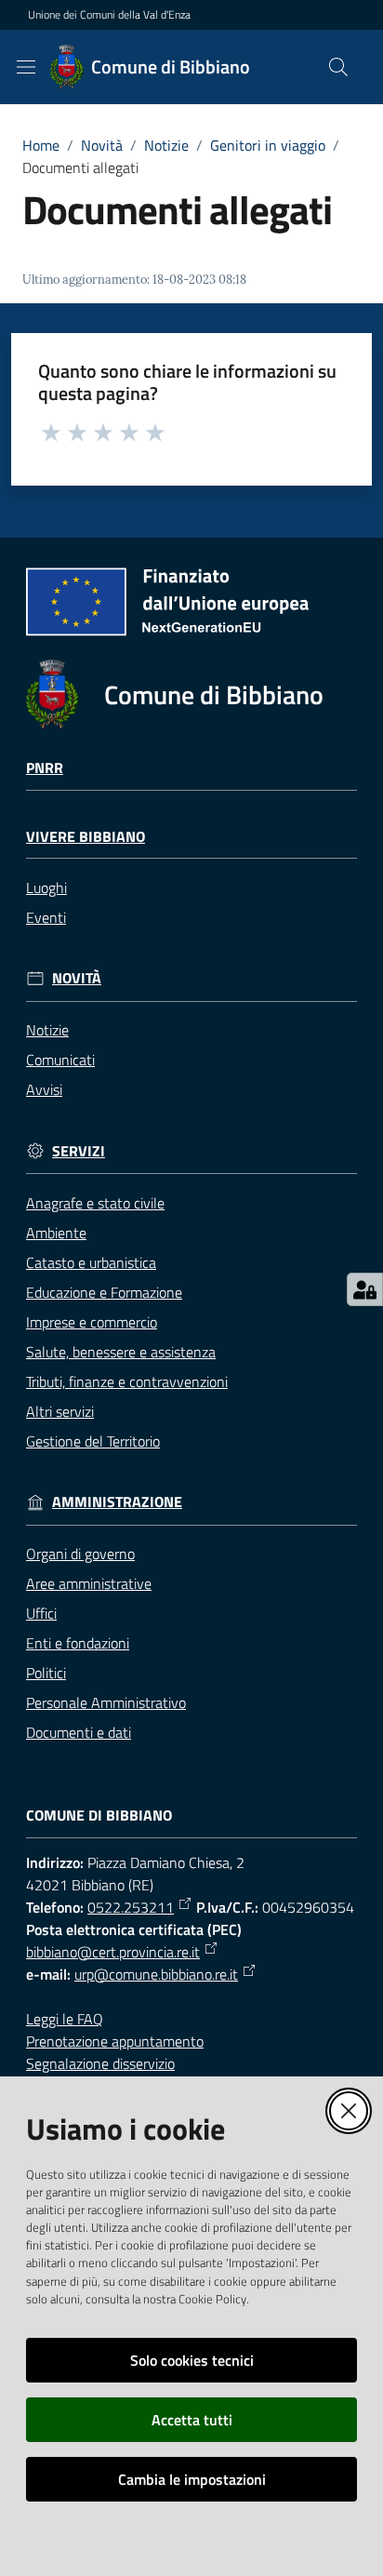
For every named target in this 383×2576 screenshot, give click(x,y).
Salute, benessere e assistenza (121, 1352)
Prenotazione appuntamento (115, 2041)
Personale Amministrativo (106, 1702)
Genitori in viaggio (268, 145)
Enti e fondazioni (78, 1643)
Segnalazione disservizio (100, 2063)
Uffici (41, 1613)
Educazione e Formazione (104, 1292)
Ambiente (56, 1233)
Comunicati (60, 1060)
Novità (102, 145)
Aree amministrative (89, 1583)
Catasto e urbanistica (91, 1262)
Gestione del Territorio (93, 1441)
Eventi (46, 917)
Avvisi (44, 1089)
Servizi (79, 1151)
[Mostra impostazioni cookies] (365, 1289)
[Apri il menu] (26, 67)
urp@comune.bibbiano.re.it (156, 1974)
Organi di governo (80, 1554)
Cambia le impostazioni (192, 2479)
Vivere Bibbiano (86, 837)
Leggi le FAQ (65, 2019)
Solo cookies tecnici (192, 2360)
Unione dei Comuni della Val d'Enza (109, 15)
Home (41, 145)
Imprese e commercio (92, 1322)
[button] (338, 67)
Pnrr (45, 768)
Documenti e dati (79, 1732)
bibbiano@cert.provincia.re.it (113, 1952)
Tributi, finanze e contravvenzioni (127, 1381)
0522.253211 (131, 1907)
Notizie (166, 145)
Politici (46, 1673)
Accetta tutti (192, 2420)
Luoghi (46, 888)
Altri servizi (60, 1411)
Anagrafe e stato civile (95, 1203)
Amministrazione (117, 1502)
